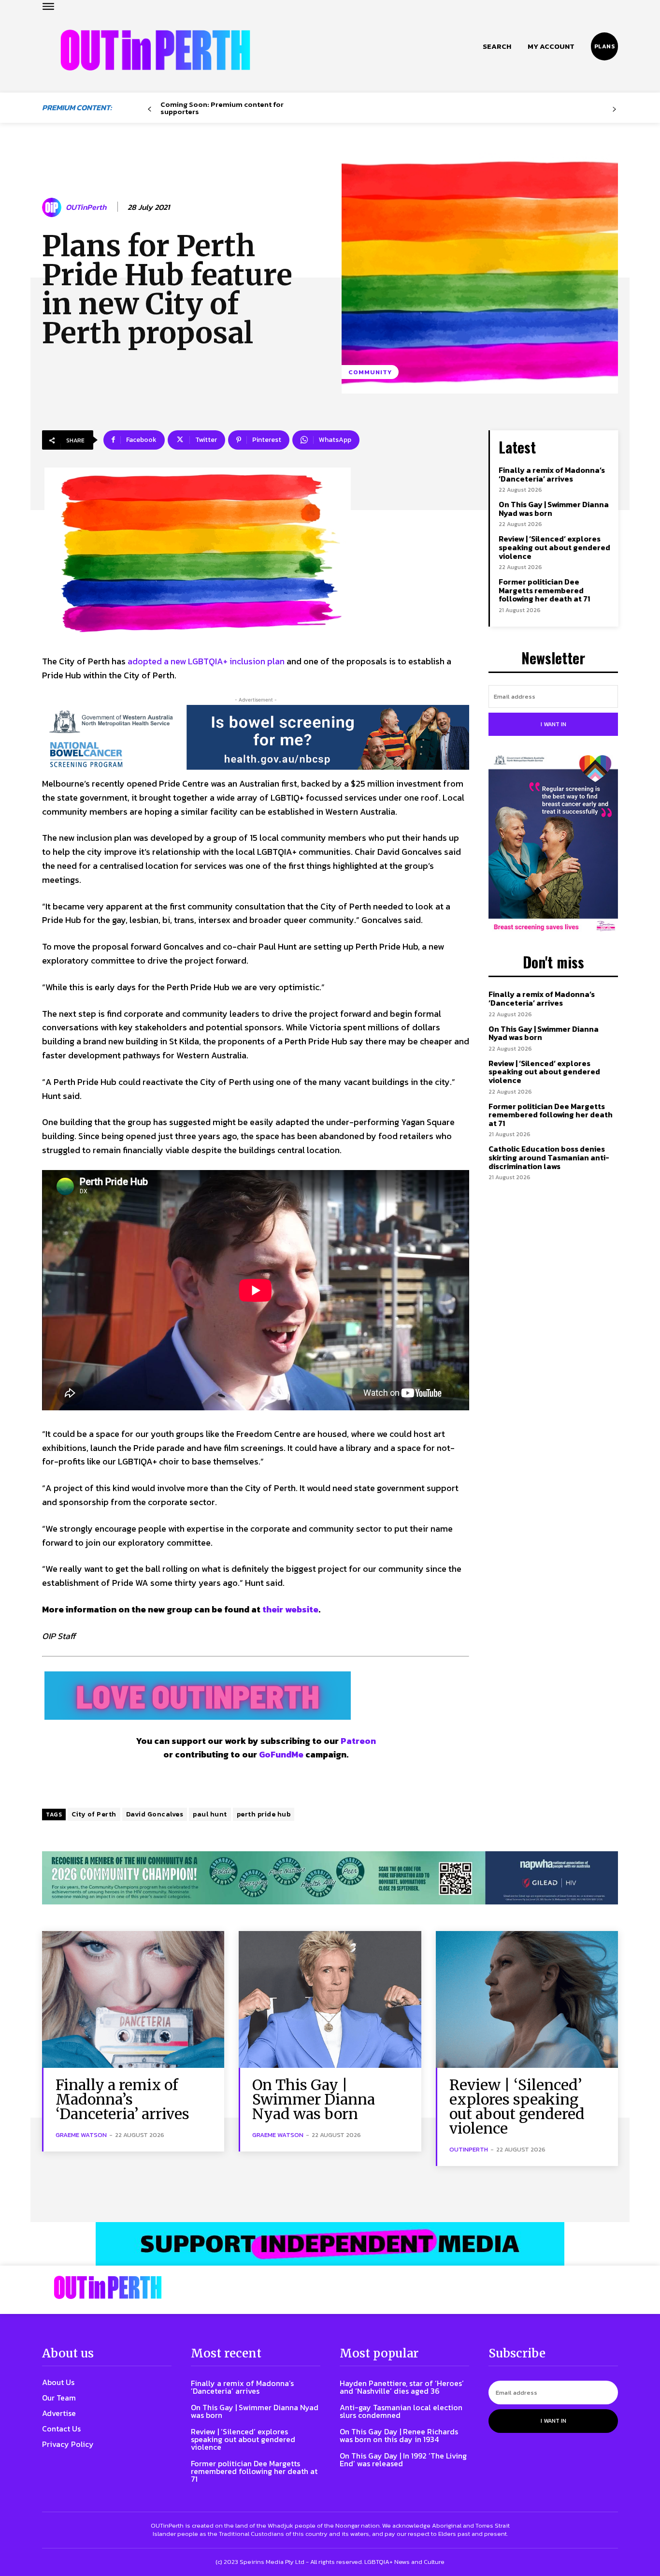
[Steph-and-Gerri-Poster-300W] (553, 844)
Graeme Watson (81, 2135)
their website (290, 1609)
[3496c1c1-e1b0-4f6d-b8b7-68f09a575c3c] (330, 1878)
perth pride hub (264, 1814)
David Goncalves (155, 1814)
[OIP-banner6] (330, 2244)
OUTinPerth (86, 207)
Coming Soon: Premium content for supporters (222, 108)
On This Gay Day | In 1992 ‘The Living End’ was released (403, 2459)
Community (370, 372)
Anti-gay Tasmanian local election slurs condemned (401, 2411)
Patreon (358, 1741)
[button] (497, 46)
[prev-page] (150, 110)
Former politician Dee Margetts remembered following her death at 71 (544, 590)
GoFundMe (281, 1754)
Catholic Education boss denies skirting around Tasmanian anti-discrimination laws (549, 1157)
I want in (553, 724)
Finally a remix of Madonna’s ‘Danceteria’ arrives (552, 474)
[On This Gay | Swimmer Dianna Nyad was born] (330, 1999)
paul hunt (210, 1814)
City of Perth (94, 1814)
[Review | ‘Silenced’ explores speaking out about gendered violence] (527, 1999)
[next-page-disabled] (614, 110)
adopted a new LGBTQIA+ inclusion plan (206, 661)
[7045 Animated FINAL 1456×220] (256, 737)
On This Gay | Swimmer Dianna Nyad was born (554, 509)
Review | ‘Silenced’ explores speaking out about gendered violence (554, 547)
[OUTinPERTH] (155, 50)
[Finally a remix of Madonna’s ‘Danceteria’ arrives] (133, 1999)
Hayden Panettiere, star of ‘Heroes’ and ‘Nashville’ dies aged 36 (402, 2387)
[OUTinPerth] (53, 207)
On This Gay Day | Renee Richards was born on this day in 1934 (399, 2435)
